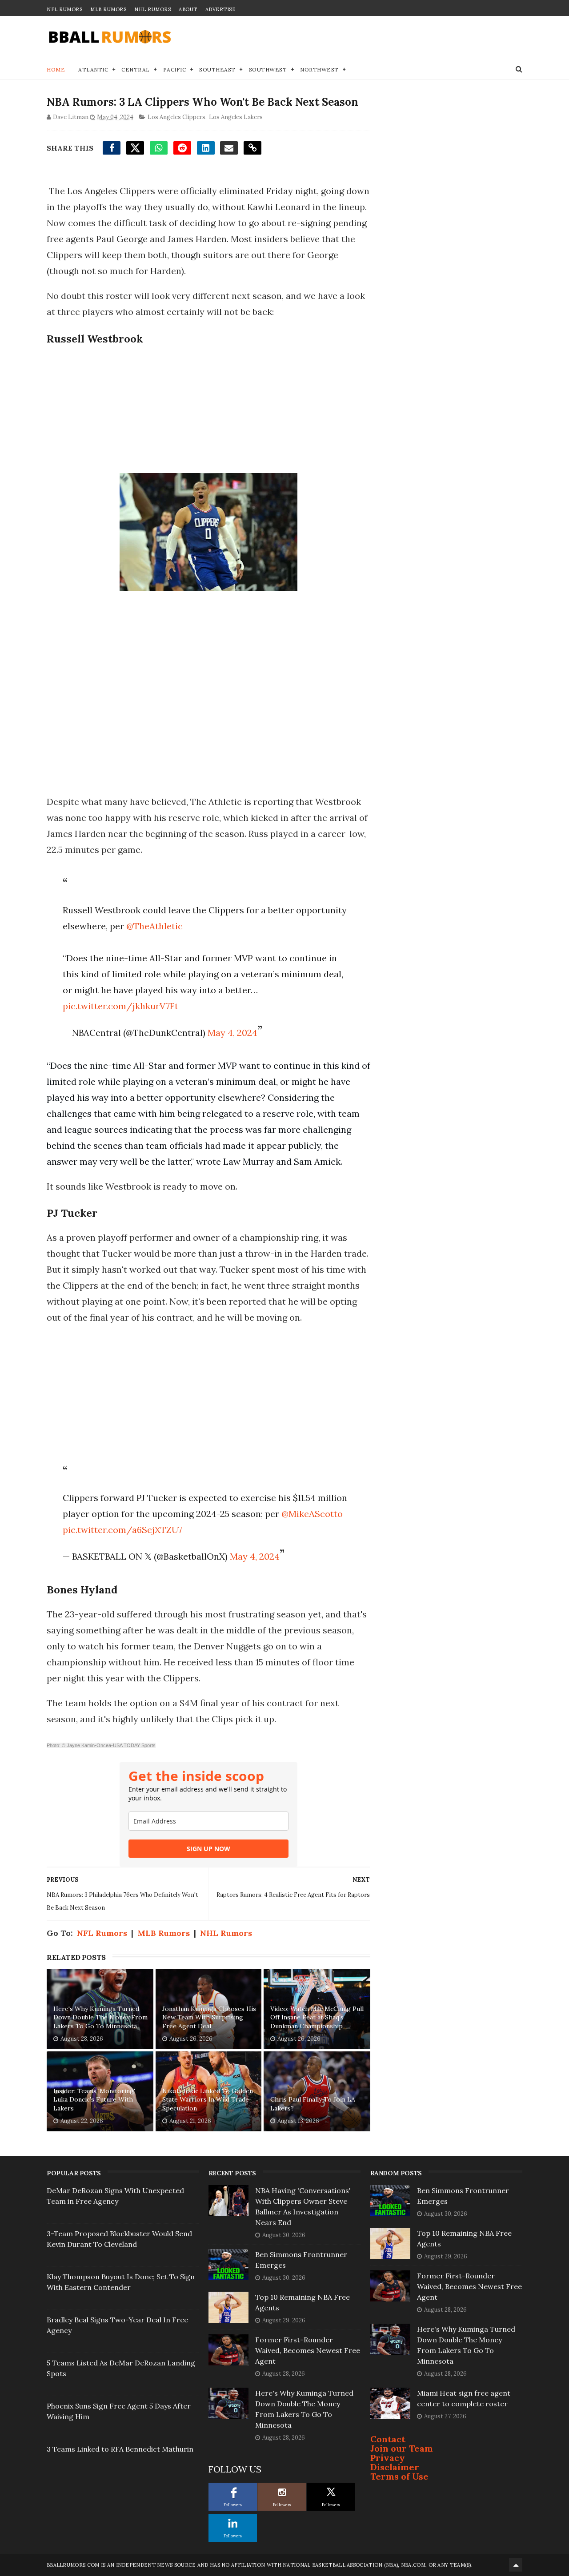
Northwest (319, 70)
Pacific (175, 70)
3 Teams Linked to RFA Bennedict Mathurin (120, 2449)
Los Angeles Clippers (176, 117)
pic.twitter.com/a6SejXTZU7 (122, 1530)
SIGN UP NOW (208, 1849)
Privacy (388, 2458)
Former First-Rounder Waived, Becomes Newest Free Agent (308, 2350)
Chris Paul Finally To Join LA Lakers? (313, 2104)
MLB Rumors (108, 9)
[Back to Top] (516, 2565)
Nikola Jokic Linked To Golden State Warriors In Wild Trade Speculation (208, 2100)
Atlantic (93, 70)
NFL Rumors (64, 9)
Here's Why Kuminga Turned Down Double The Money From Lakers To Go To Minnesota (100, 2017)
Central (136, 70)
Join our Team (402, 2448)
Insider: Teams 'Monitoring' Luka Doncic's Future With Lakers (94, 2100)
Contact (388, 2439)
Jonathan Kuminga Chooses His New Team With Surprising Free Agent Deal (209, 2017)
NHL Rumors (152, 9)
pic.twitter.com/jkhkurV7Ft (120, 1006)
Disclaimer (395, 2467)
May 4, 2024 (232, 1033)
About (188, 9)
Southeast (217, 70)
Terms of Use (399, 2476)
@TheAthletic (154, 926)
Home (56, 70)
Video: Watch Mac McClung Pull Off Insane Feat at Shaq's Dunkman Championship (317, 2017)
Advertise (221, 9)
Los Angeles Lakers (236, 117)
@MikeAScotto (312, 1514)
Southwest (268, 70)
